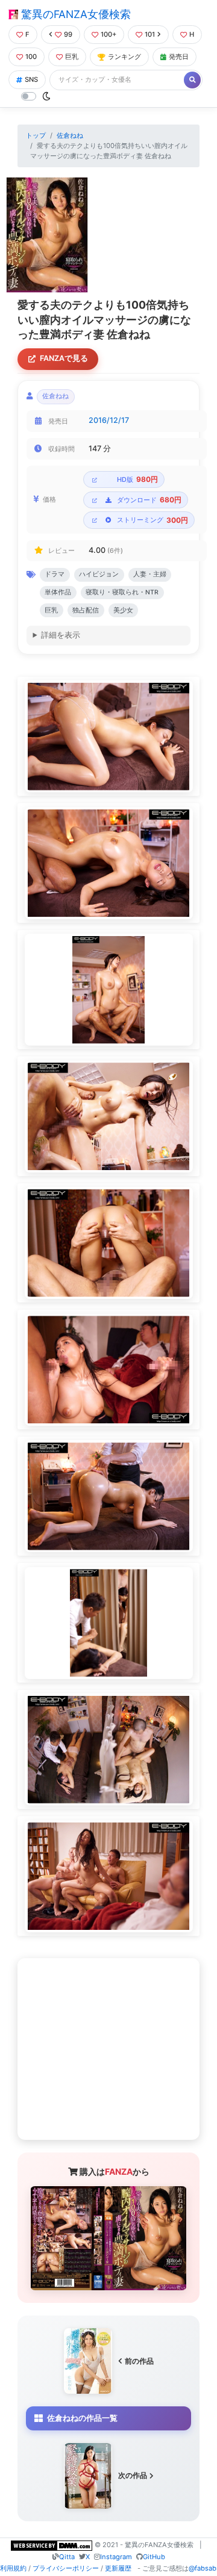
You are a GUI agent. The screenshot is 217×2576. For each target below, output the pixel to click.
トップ (36, 135)
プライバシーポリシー (66, 2568)
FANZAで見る (64, 358)
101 (150, 34)
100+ (108, 34)
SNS (31, 79)
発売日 (179, 57)
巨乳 (72, 57)
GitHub (154, 2557)
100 (31, 57)
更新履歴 (118, 2568)
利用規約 (13, 2568)
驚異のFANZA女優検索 (74, 14)
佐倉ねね (70, 135)
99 (68, 34)
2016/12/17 (109, 420)
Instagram (116, 2557)
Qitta (67, 2557)
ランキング (124, 57)
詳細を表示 (61, 635)
